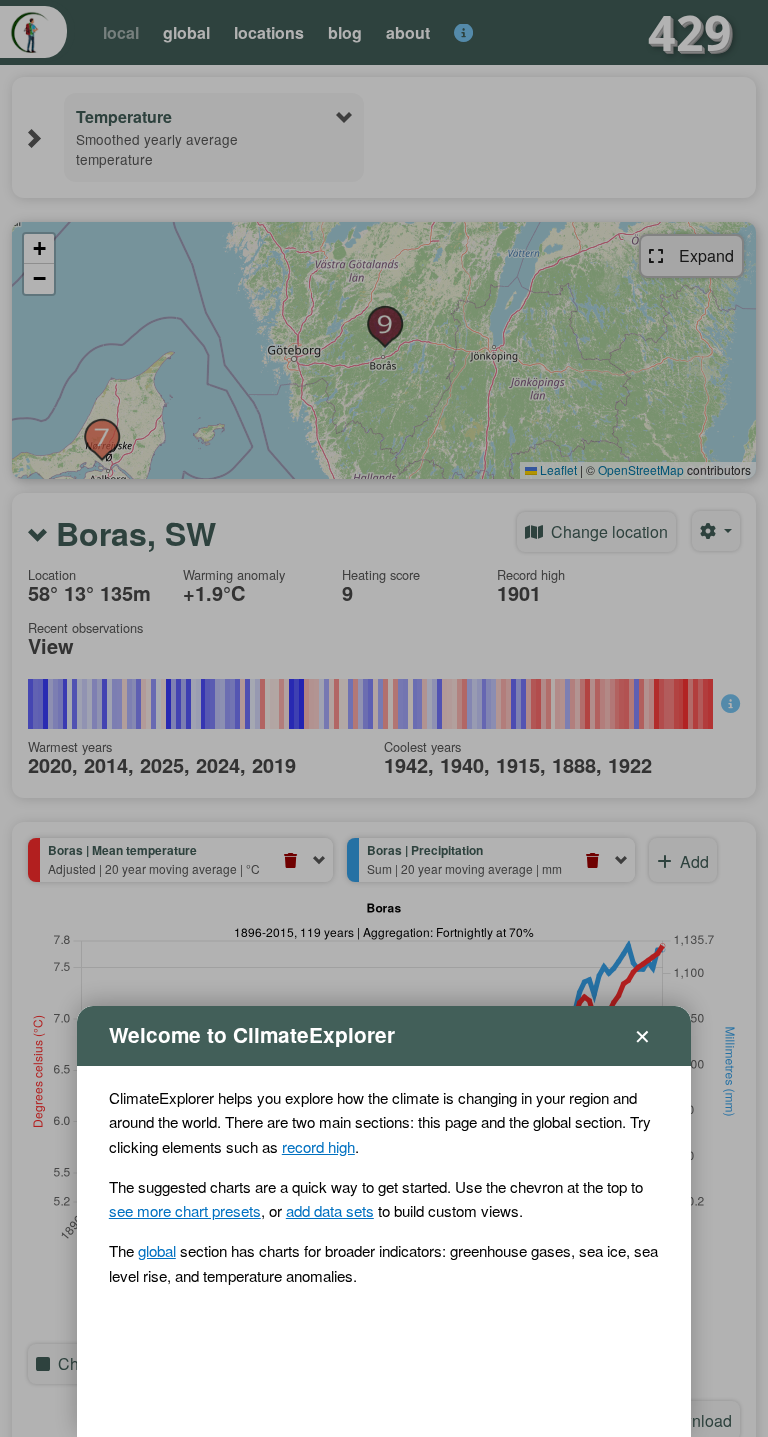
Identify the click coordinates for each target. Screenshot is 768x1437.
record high (318, 1146)
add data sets (330, 1210)
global (157, 1250)
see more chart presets (185, 1210)
